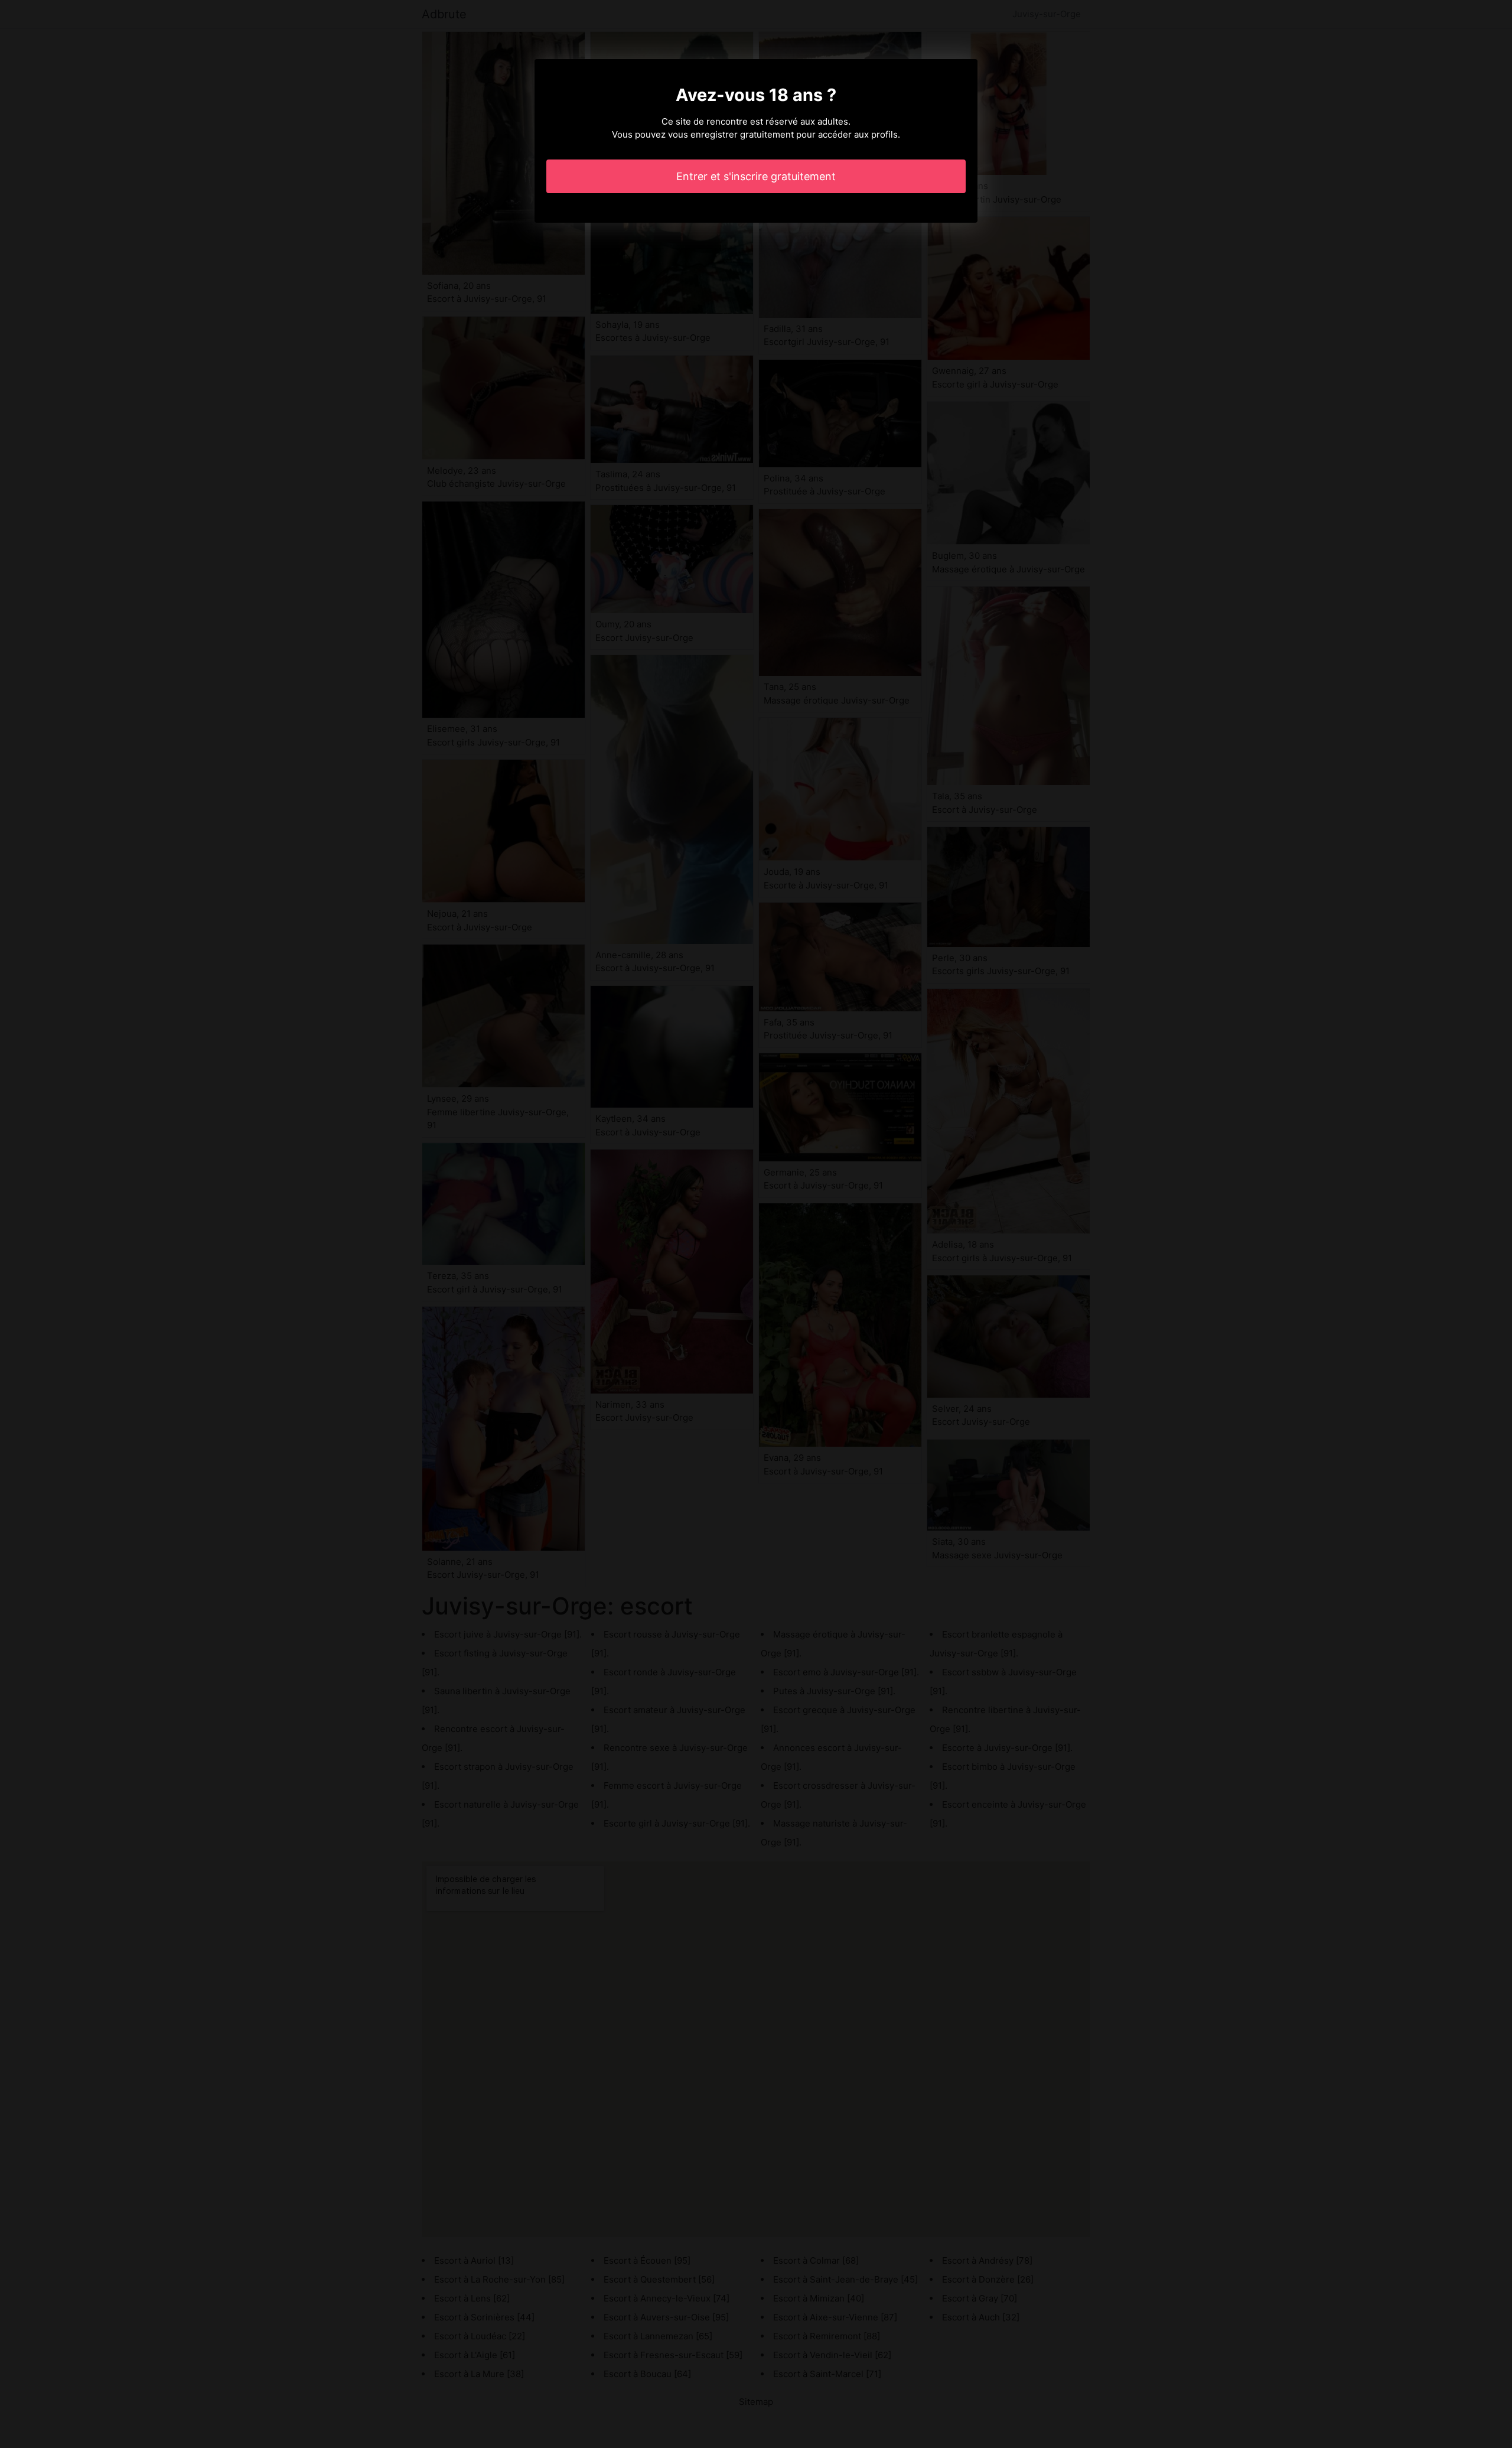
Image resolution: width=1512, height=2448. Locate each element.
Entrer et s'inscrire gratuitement (756, 176)
